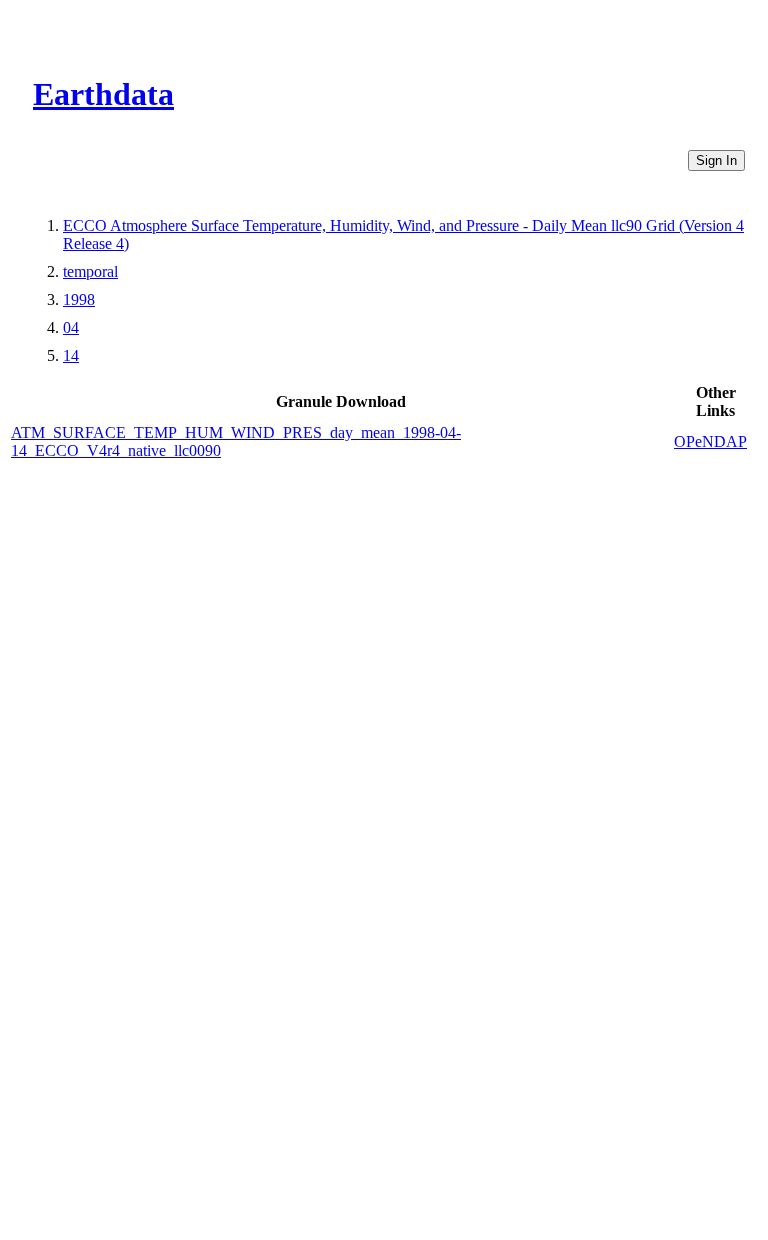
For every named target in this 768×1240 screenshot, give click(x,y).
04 (71, 327)
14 (71, 355)
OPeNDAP (710, 441)
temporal (90, 271)
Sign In (716, 160)
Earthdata (103, 94)
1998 (79, 299)
